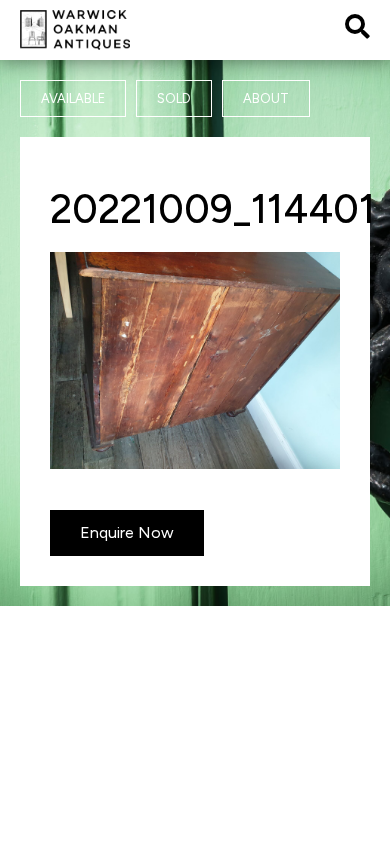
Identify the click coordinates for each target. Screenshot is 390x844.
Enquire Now (127, 532)
